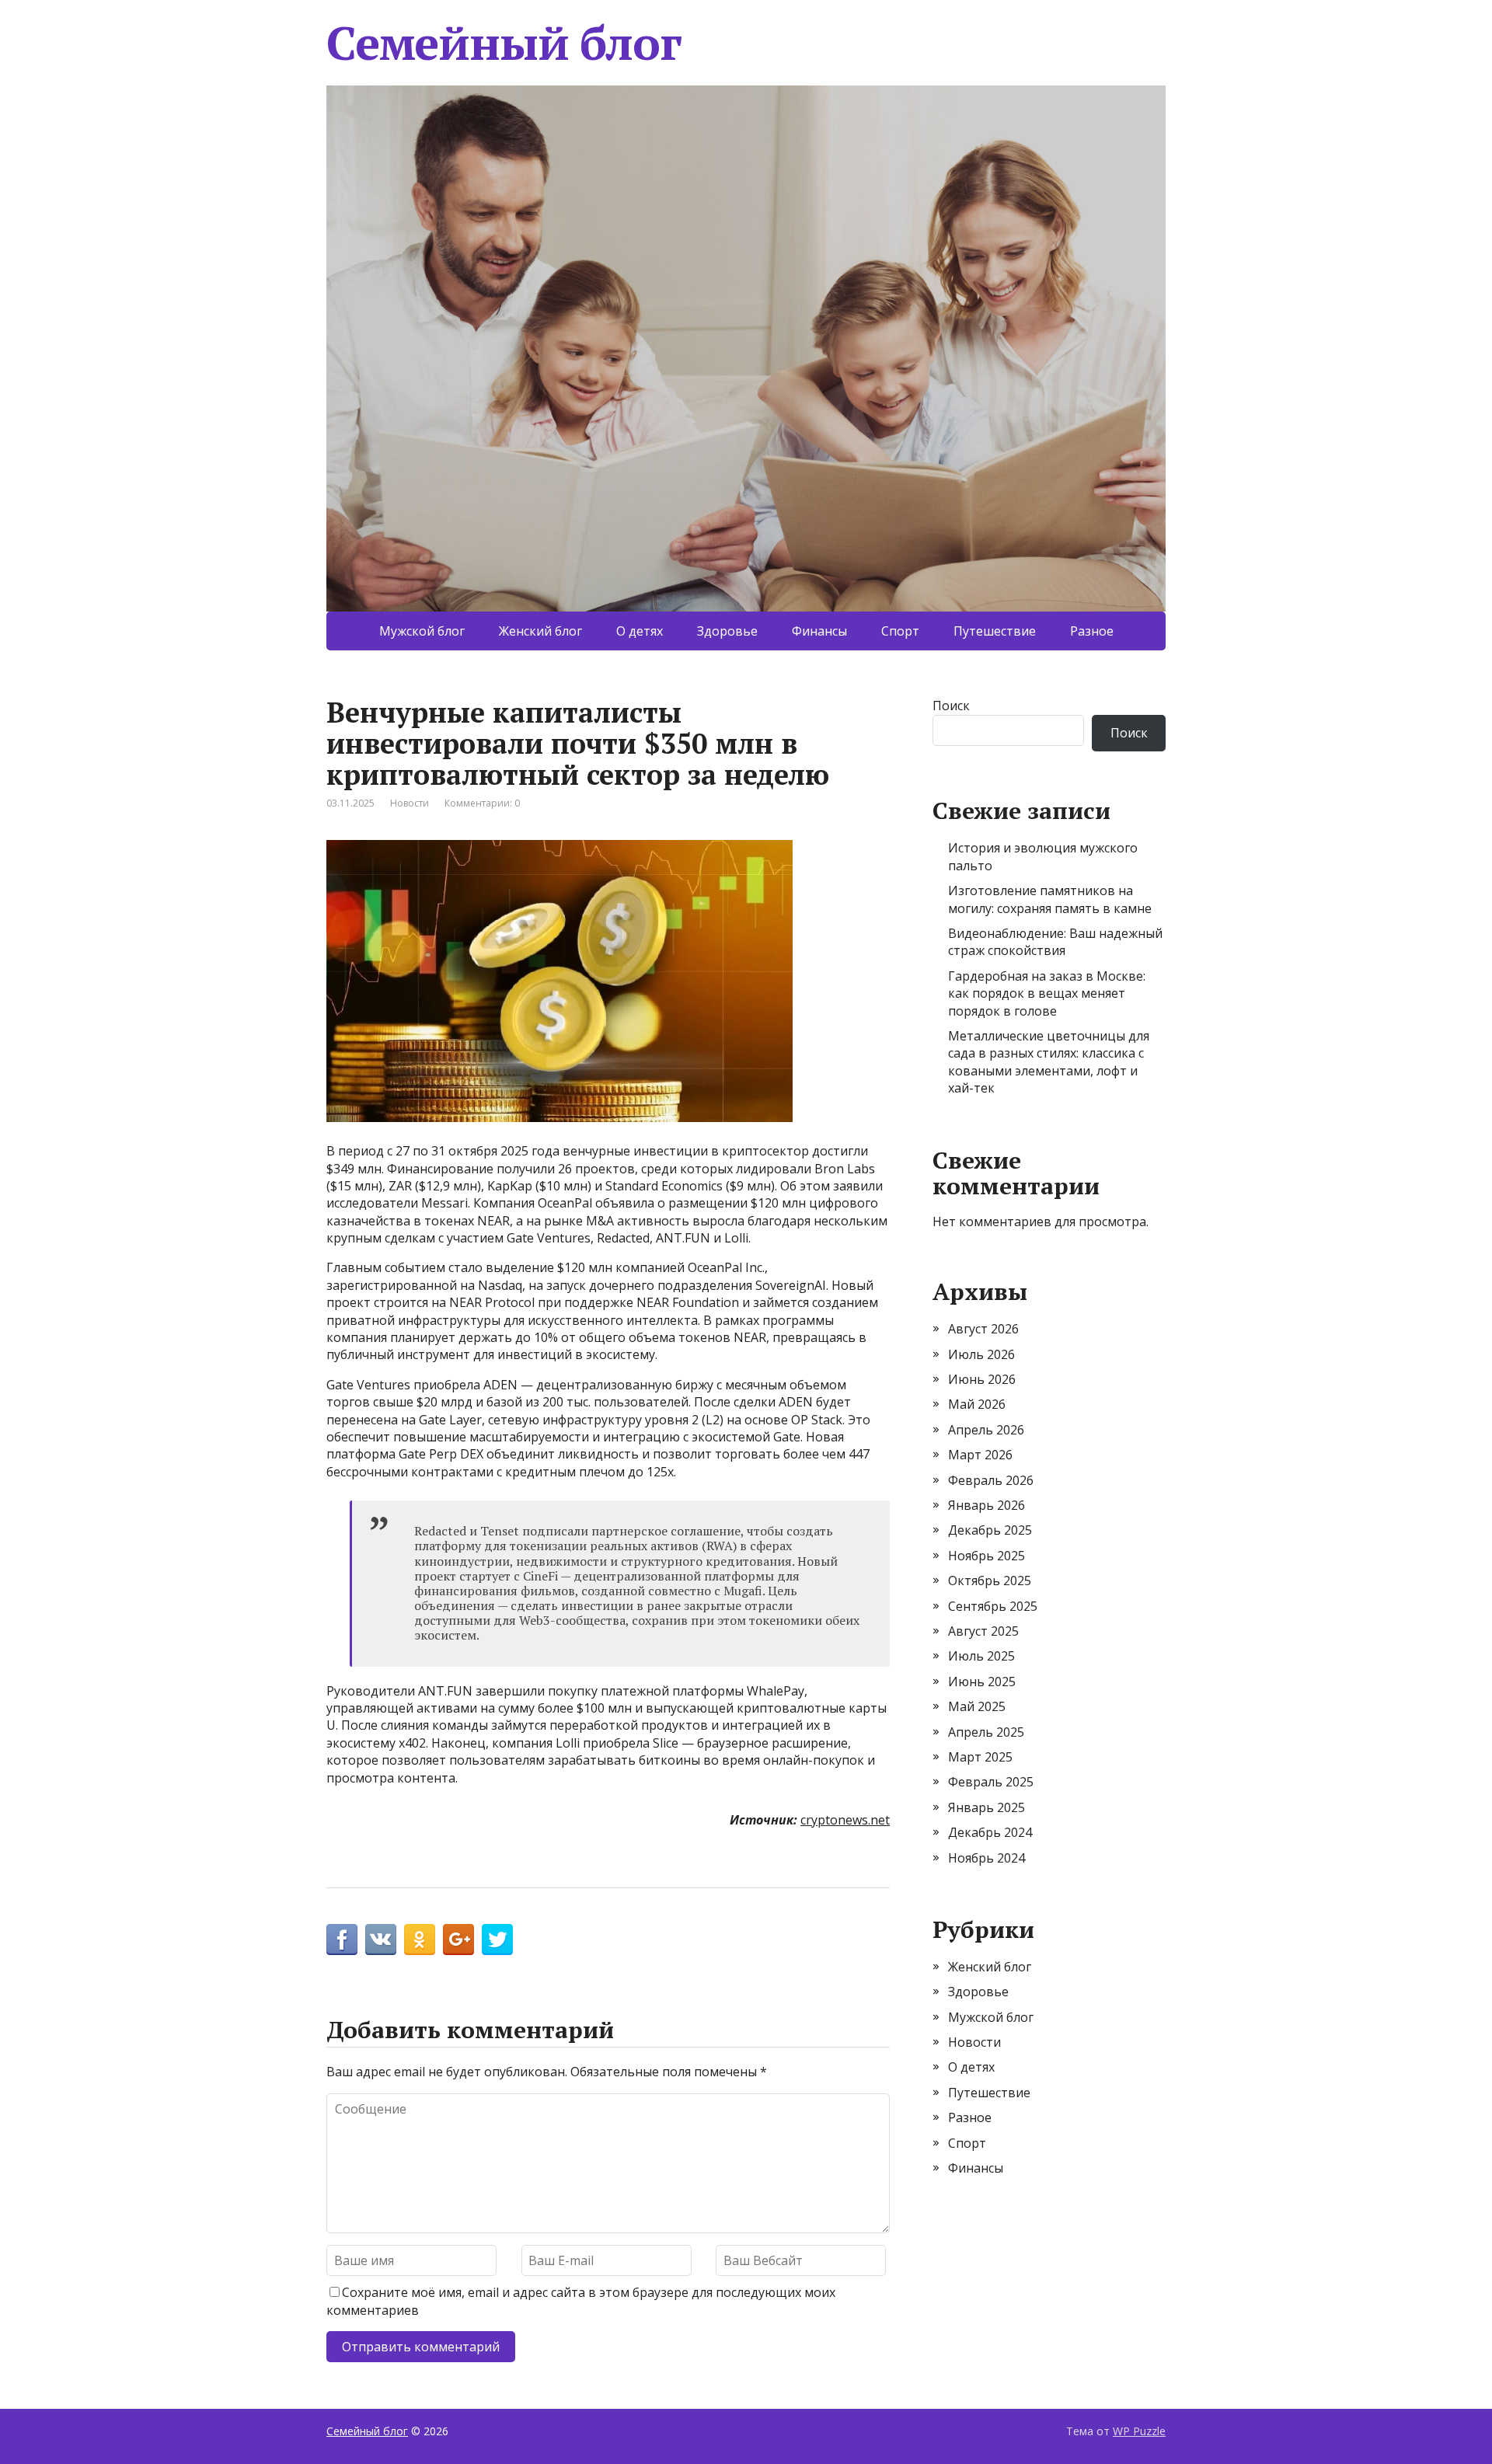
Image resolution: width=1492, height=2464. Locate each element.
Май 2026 (977, 1404)
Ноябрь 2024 (987, 1858)
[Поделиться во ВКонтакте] (381, 1939)
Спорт (900, 631)
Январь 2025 (987, 1807)
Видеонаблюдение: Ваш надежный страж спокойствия (1055, 942)
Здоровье (727, 631)
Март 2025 (980, 1757)
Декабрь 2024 (990, 1832)
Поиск (951, 706)
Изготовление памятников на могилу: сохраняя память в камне (1050, 899)
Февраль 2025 (991, 1782)
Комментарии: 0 (482, 803)
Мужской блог (422, 631)
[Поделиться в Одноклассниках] (420, 1939)
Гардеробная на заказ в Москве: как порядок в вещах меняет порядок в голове (1047, 993)
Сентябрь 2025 (993, 1606)
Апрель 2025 (986, 1732)
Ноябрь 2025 (987, 1556)
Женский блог (540, 631)
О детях (640, 631)
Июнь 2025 (982, 1682)
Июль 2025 (981, 1656)
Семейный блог (504, 43)
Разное (1092, 631)
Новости (410, 803)
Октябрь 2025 (990, 1581)
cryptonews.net (845, 1820)
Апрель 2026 (986, 1430)
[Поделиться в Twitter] (497, 1939)
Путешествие (995, 631)
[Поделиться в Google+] (458, 1939)
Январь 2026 (987, 1505)
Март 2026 (980, 1455)
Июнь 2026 (982, 1379)
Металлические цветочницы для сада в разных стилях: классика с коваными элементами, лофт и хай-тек (1049, 1062)
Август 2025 (983, 1631)
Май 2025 (977, 1706)
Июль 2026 (981, 1354)
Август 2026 (983, 1329)
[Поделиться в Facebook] (342, 1939)
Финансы (819, 631)
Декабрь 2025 (990, 1530)
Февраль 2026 (991, 1480)
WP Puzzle (1139, 2431)
